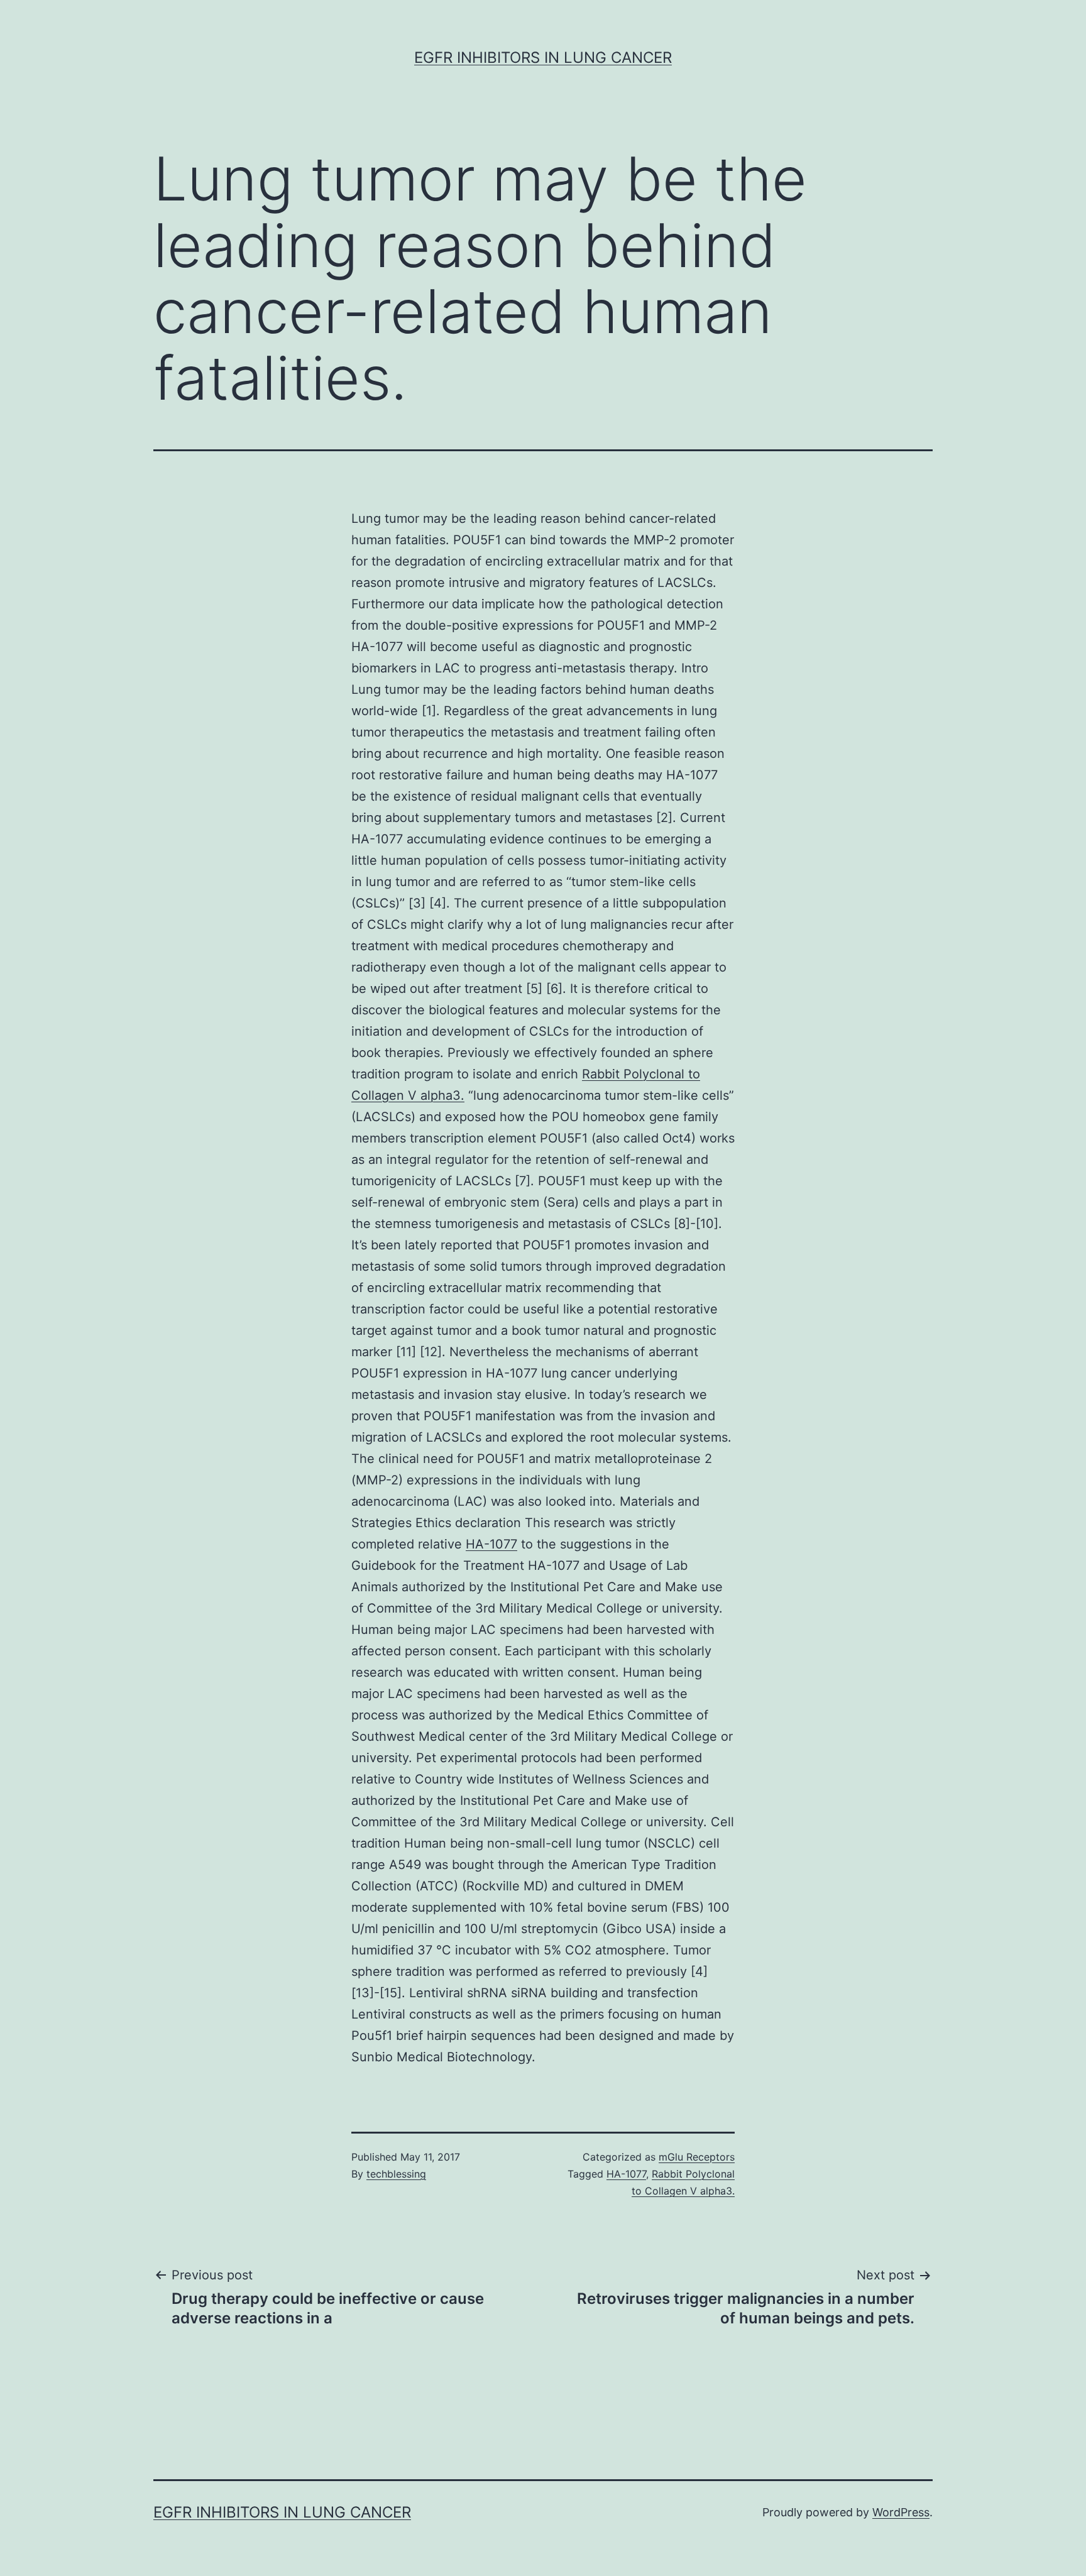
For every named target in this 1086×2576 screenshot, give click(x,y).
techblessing (396, 2174)
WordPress (901, 2512)
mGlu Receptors (697, 2157)
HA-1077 (491, 1544)
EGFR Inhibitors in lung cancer (543, 58)
